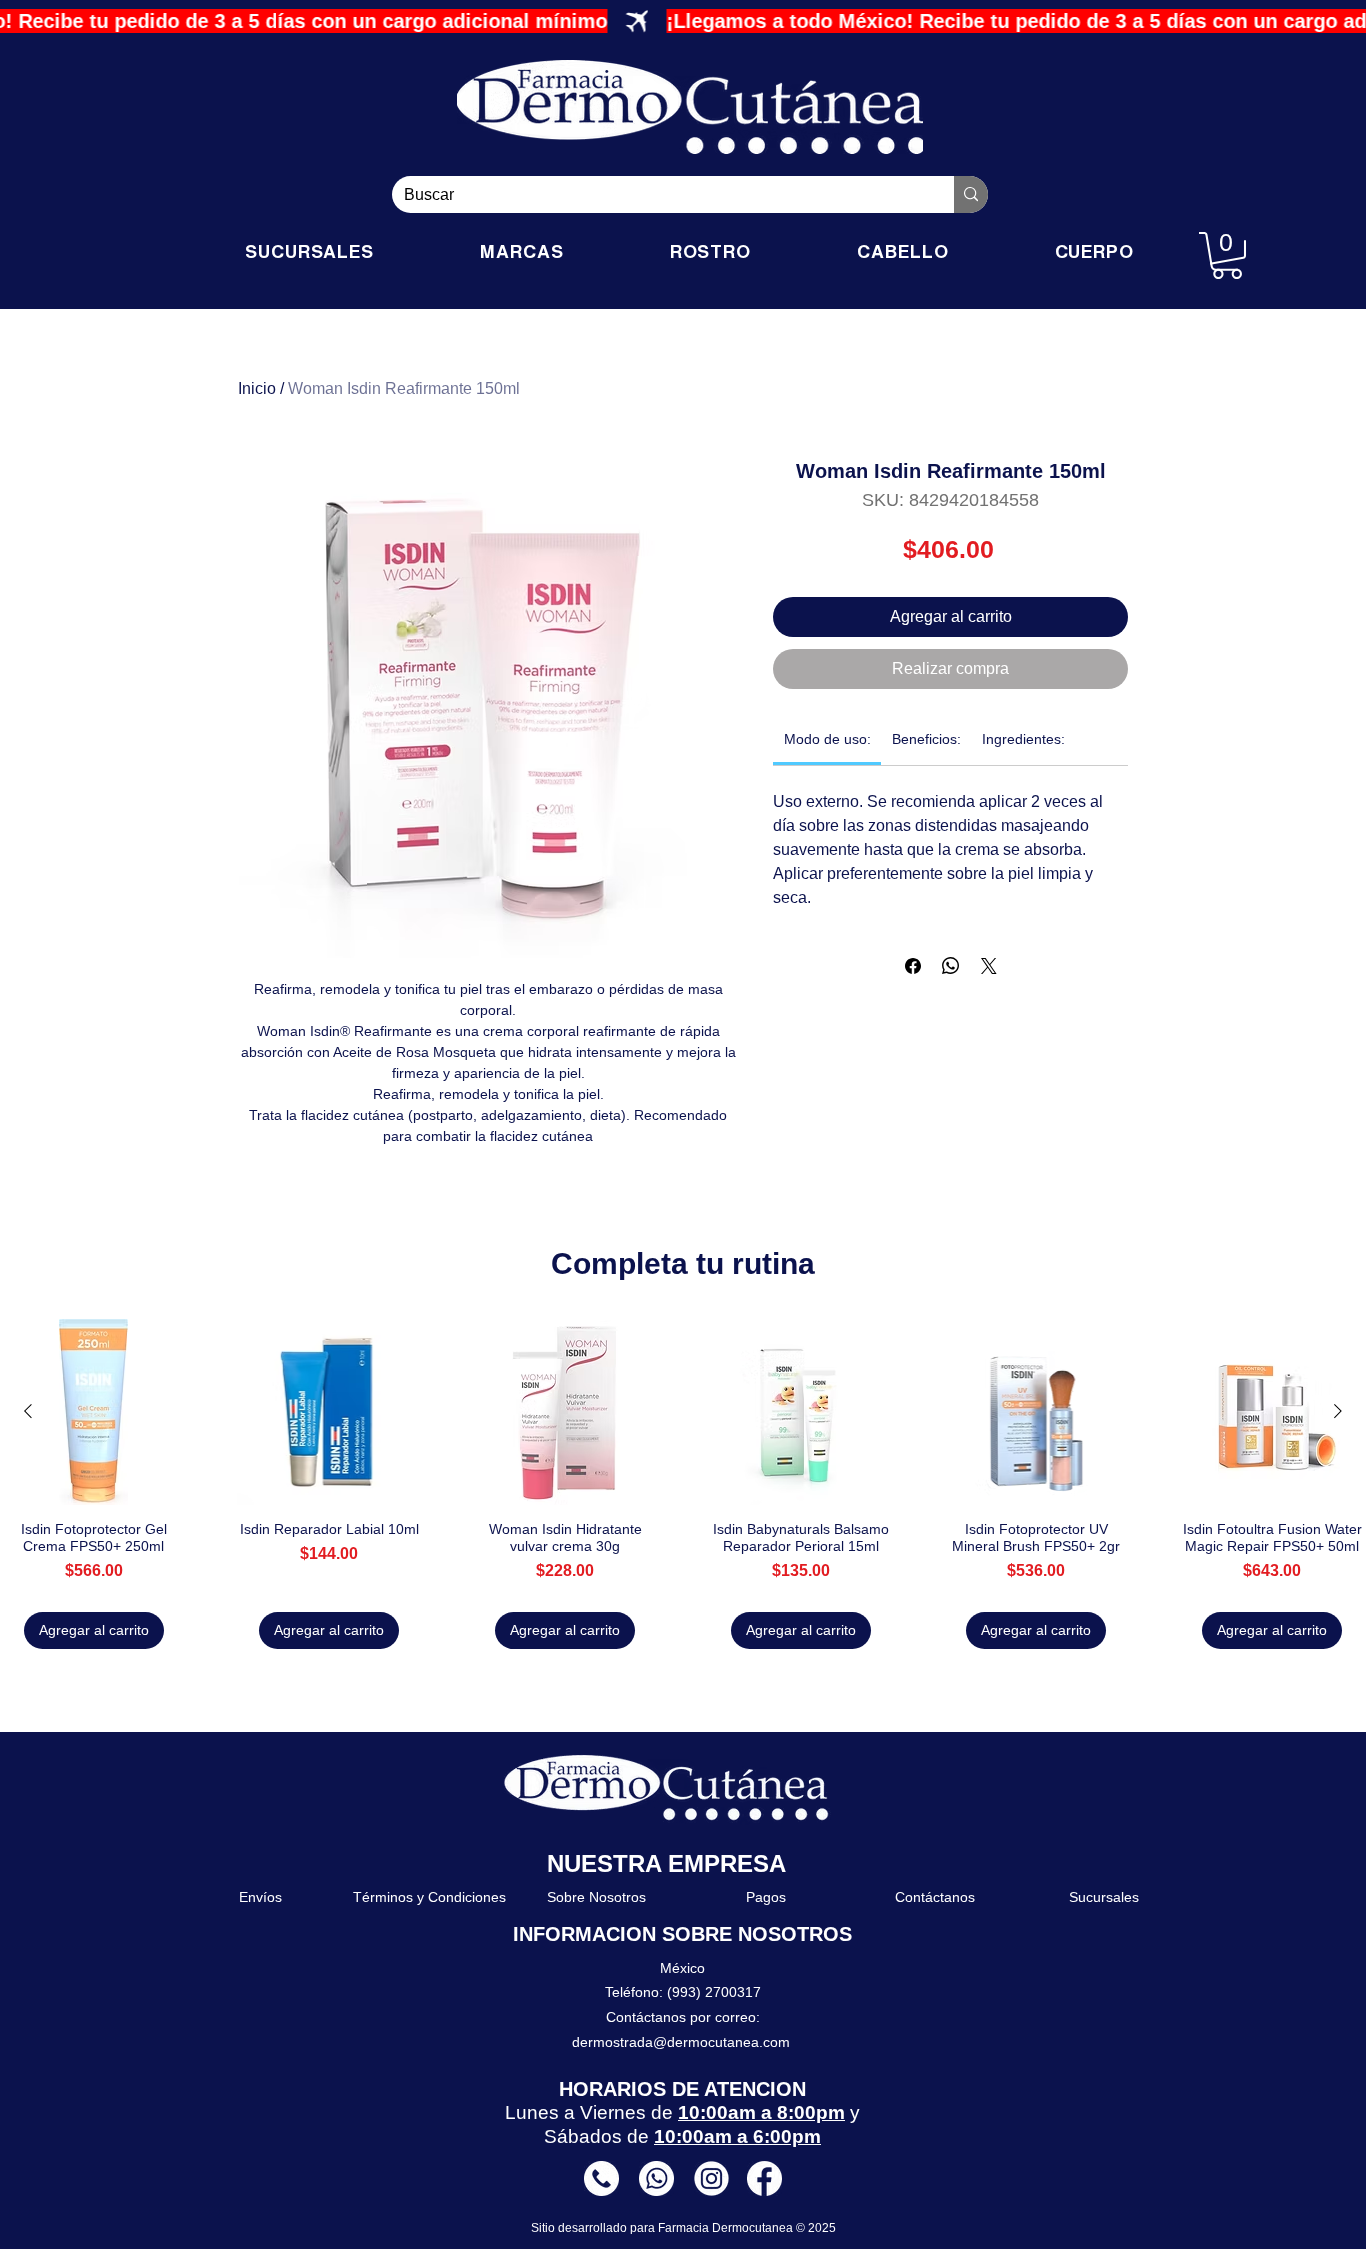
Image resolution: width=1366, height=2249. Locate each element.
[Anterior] (28, 1411)
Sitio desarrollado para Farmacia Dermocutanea (663, 2228)
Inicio (257, 388)
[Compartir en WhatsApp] (951, 966)
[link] (827, 739)
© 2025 (816, 2228)
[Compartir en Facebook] (913, 966)
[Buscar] (971, 194)
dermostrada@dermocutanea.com (681, 2042)
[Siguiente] (1338, 1411)
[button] (1227, 255)
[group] (683, 1484)
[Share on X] (989, 966)
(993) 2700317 (714, 1992)
